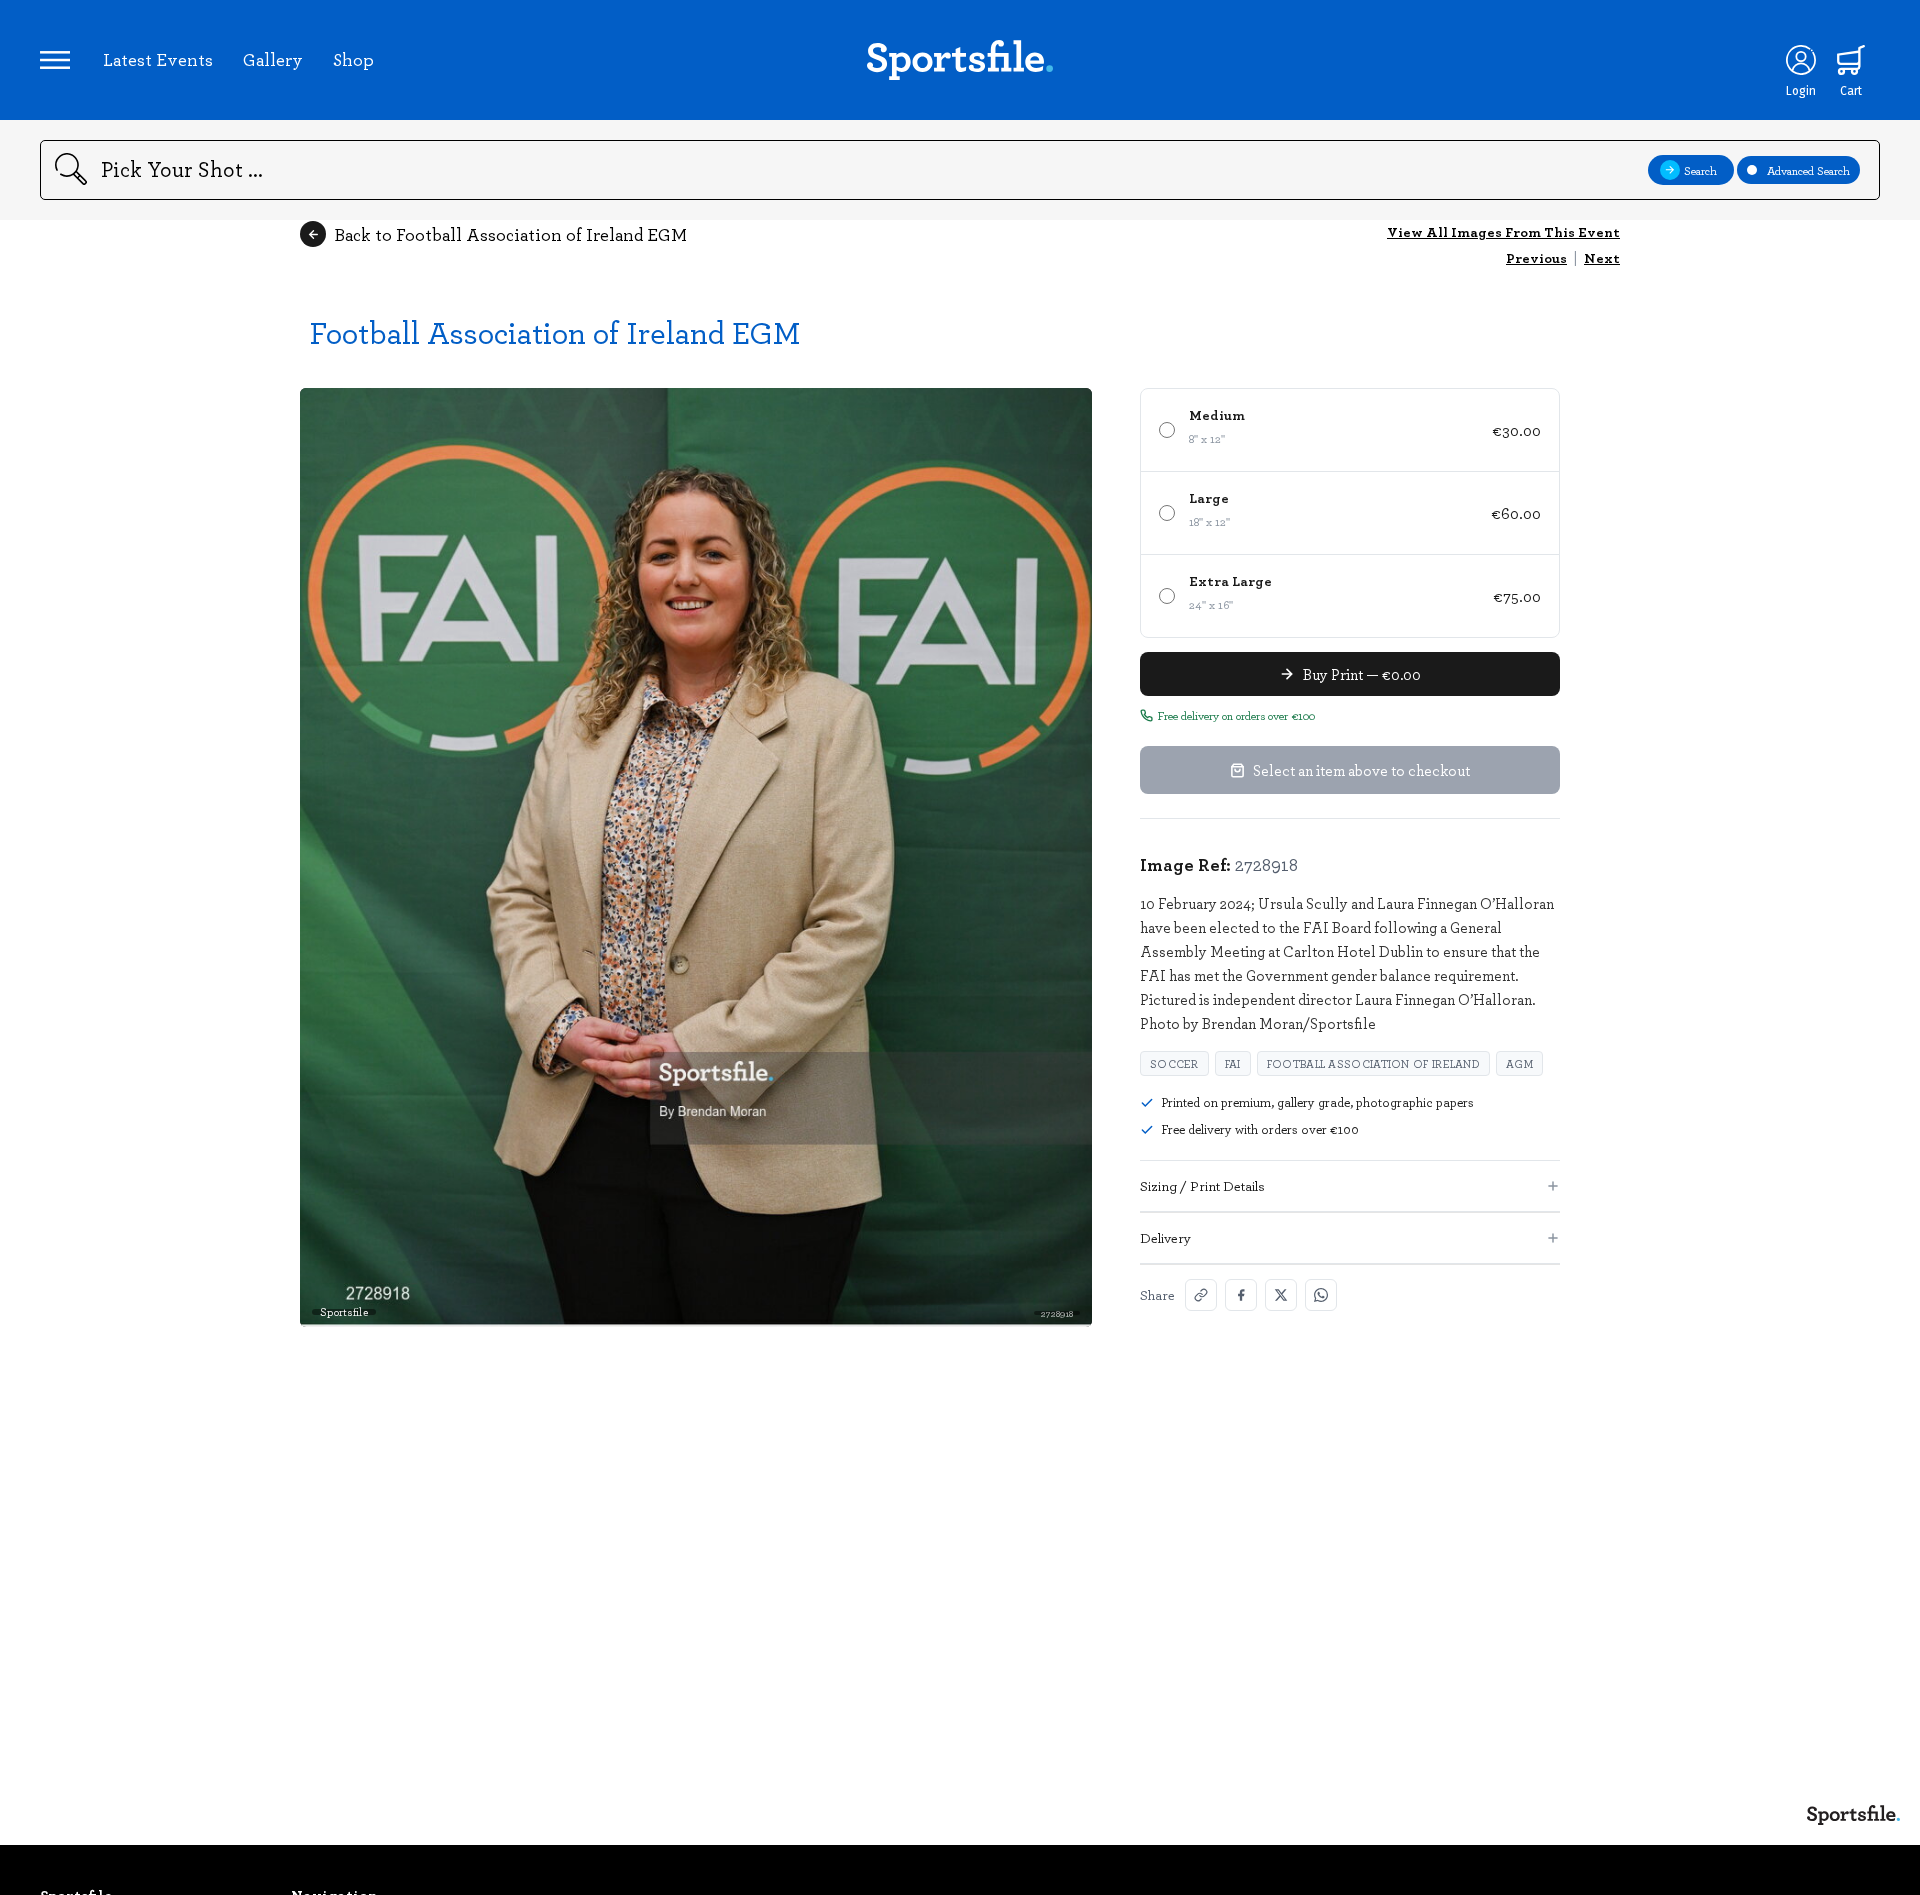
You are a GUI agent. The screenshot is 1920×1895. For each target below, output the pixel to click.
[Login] (1801, 60)
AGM (1519, 1063)
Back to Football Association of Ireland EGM (510, 234)
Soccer (1174, 1063)
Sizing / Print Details (1202, 1185)
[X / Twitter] (1281, 1295)
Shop (353, 59)
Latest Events (158, 59)
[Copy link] (1201, 1295)
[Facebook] (1241, 1295)
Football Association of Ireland (1373, 1063)
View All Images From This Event (1503, 231)
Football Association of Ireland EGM (555, 331)
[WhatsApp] (1321, 1295)
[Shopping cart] (1851, 60)
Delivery (1165, 1237)
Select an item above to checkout (1361, 770)
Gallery (273, 59)
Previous (1536, 257)
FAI (1233, 1063)
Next (1602, 257)
